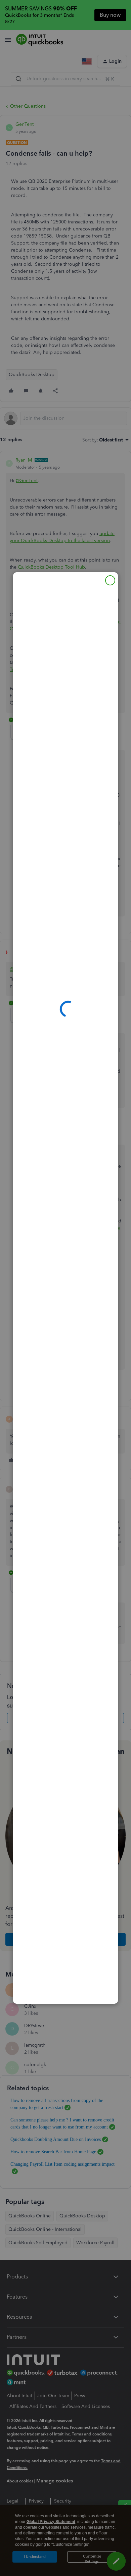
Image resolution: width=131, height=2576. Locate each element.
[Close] (110, 580)
